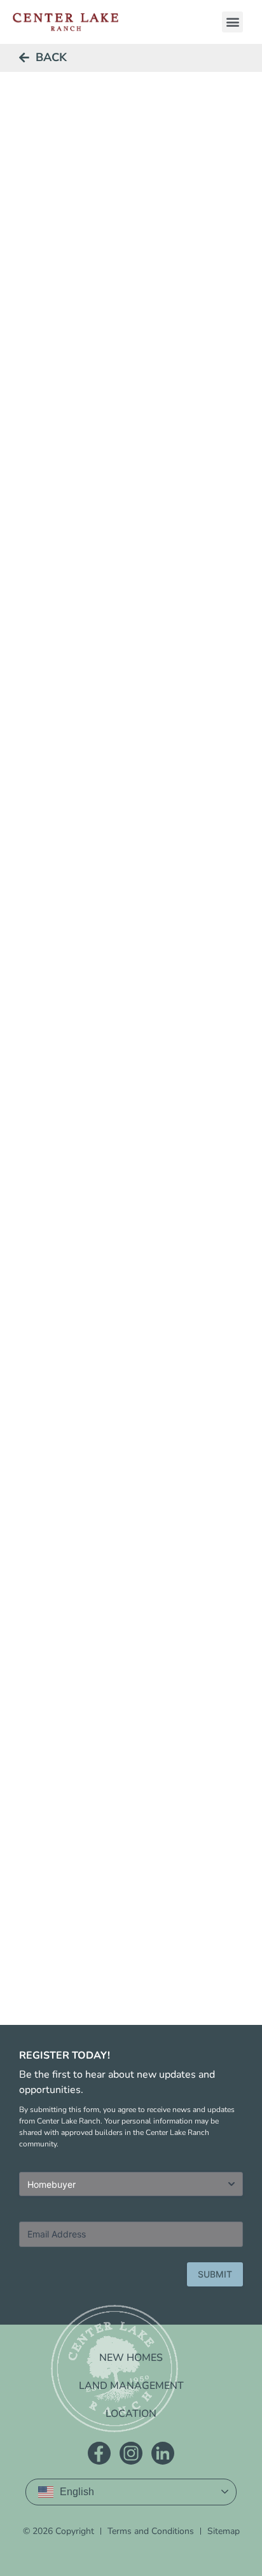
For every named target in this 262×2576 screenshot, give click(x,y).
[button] (232, 22)
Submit (215, 2274)
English (77, 2492)
